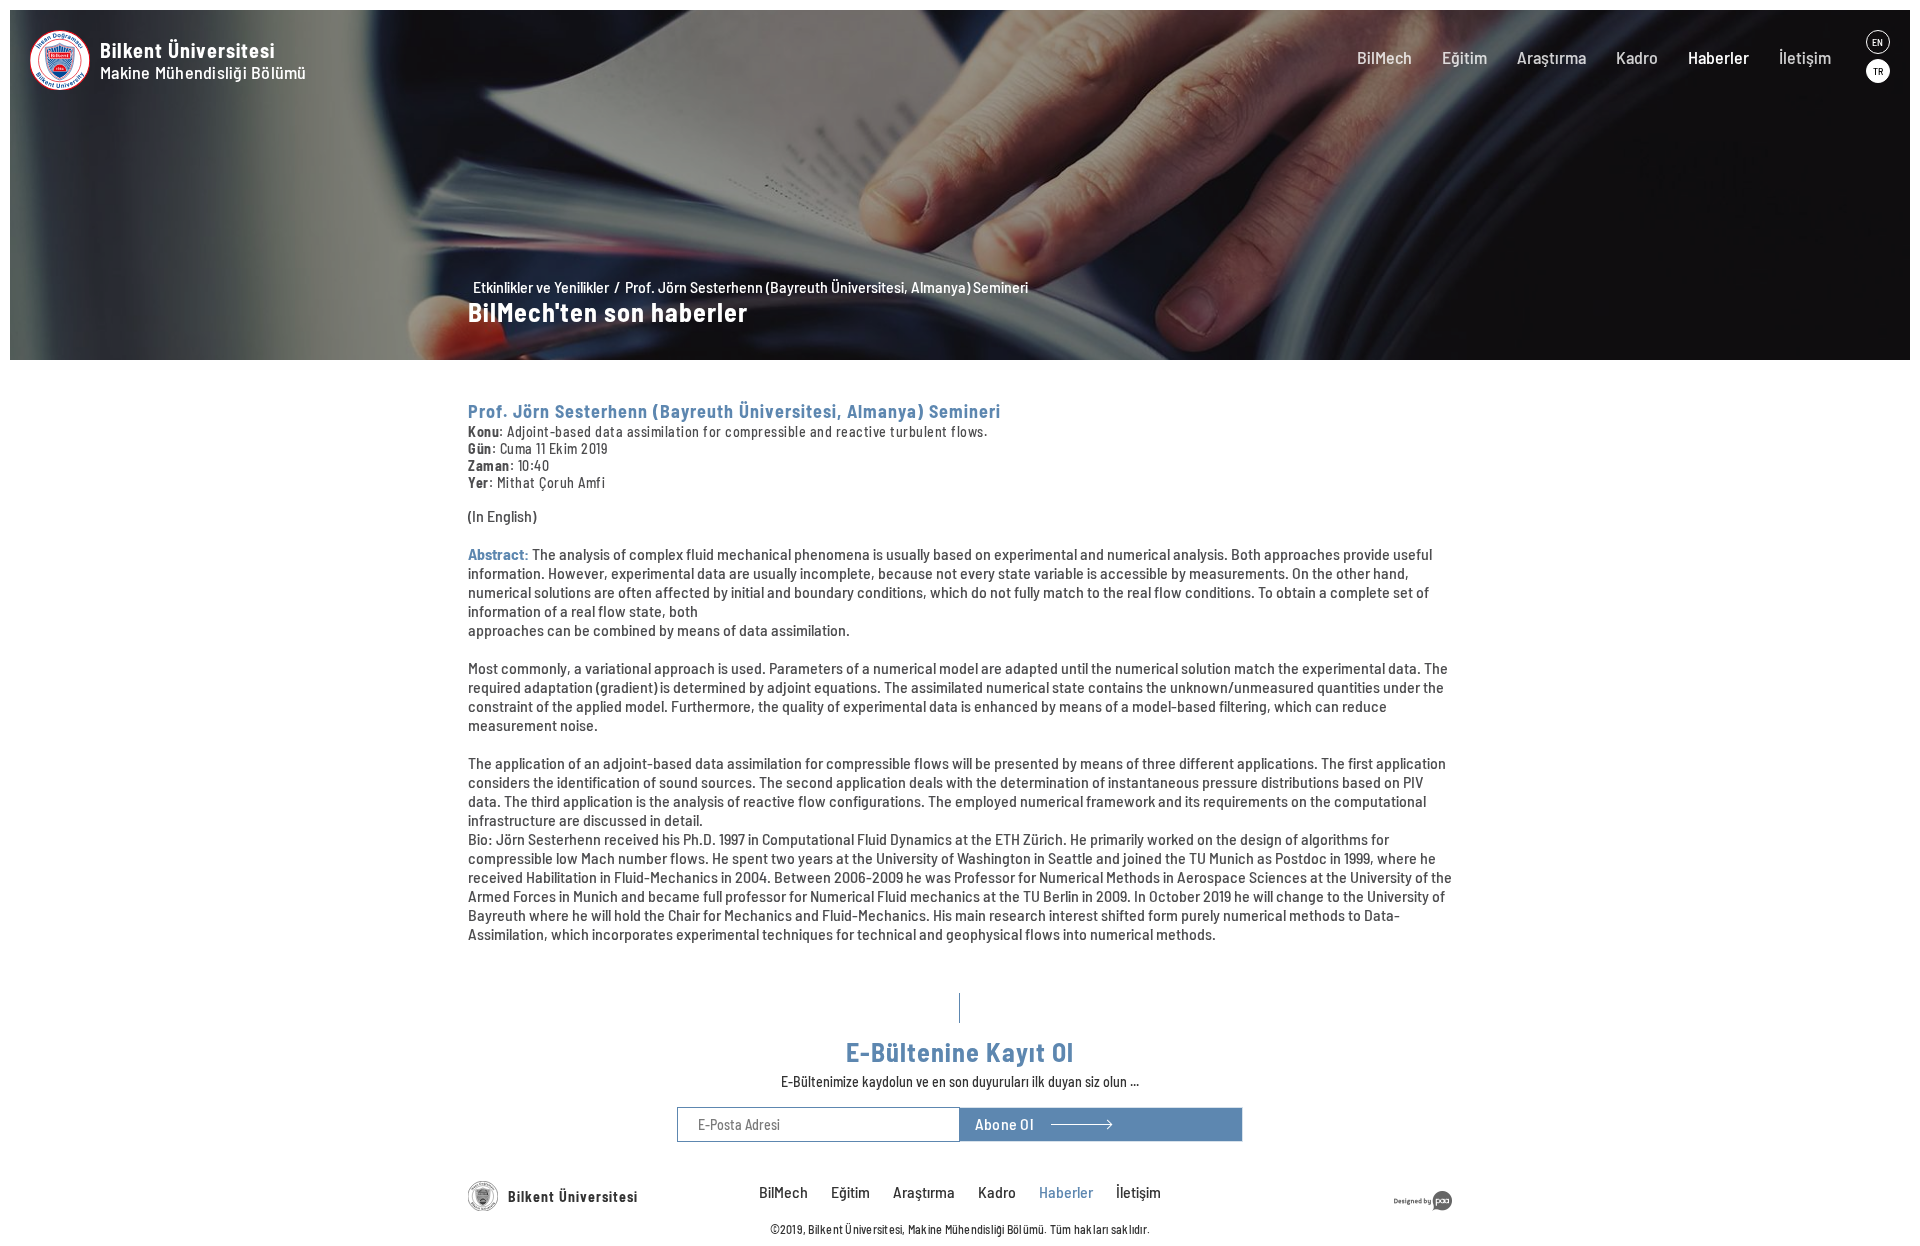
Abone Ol (1004, 1123)
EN (1877, 42)
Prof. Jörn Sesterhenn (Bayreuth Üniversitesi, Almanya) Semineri (826, 286)
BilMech (1384, 57)
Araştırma (1551, 57)
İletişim (1805, 57)
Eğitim (1464, 57)
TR (1878, 71)
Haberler (1718, 57)
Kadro (1637, 57)
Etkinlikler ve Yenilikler (541, 286)
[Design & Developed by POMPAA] (1423, 1213)
